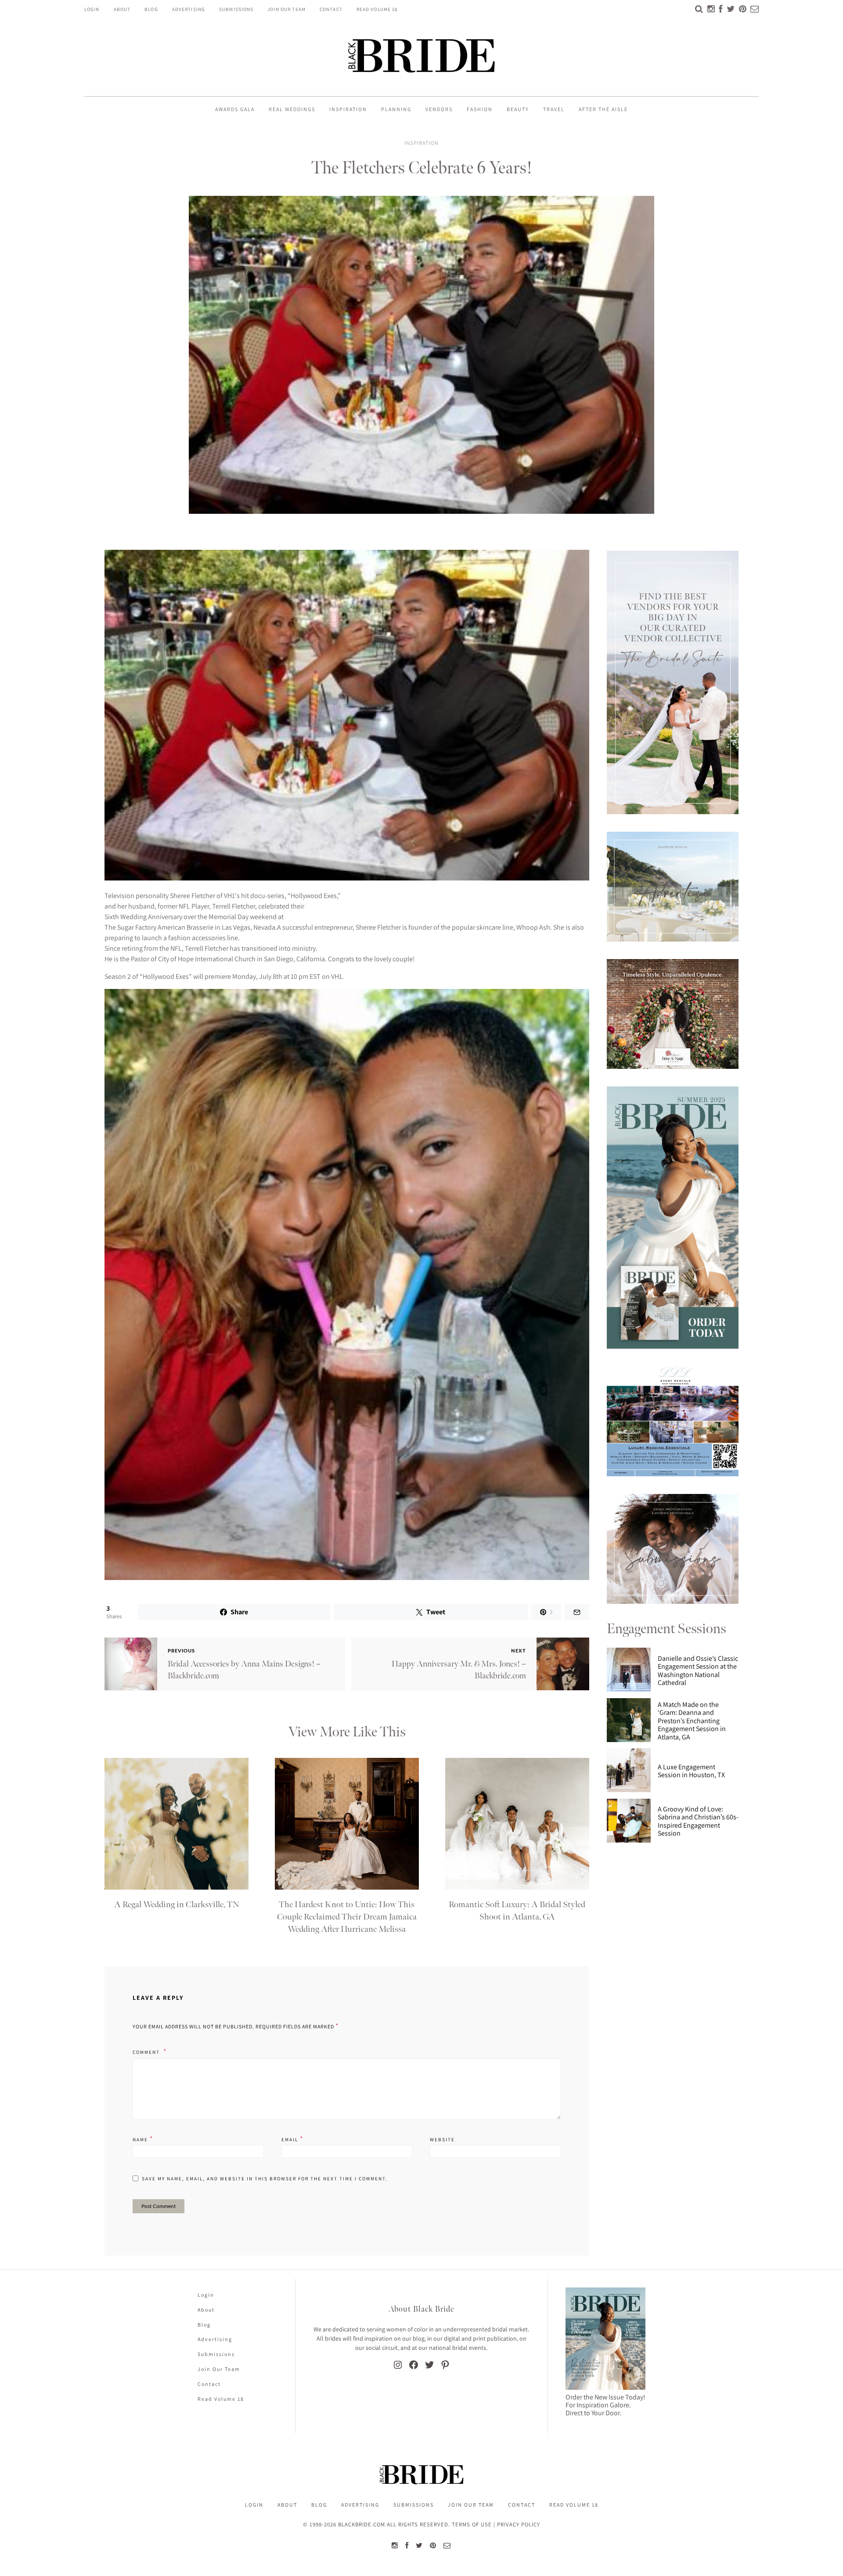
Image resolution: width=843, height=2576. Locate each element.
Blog (151, 9)
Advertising (189, 9)
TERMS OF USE (472, 2524)
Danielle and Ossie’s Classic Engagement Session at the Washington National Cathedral (698, 1671)
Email (293, 2139)
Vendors (439, 109)
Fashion (480, 109)
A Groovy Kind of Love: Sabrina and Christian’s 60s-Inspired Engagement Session (698, 1822)
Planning (396, 109)
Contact (331, 9)
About (122, 9)
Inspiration (348, 109)
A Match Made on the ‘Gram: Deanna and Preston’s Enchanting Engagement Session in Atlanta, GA (692, 1721)
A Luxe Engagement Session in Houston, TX (691, 1771)
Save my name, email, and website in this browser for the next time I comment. (265, 2179)
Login (92, 9)
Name (143, 2139)
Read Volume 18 (377, 9)
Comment (147, 2052)
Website (442, 2139)
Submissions (236, 9)
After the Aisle (603, 109)
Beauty (518, 109)
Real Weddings (292, 109)
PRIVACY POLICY (519, 2524)
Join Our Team (286, 9)
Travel (554, 109)
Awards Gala (235, 109)
